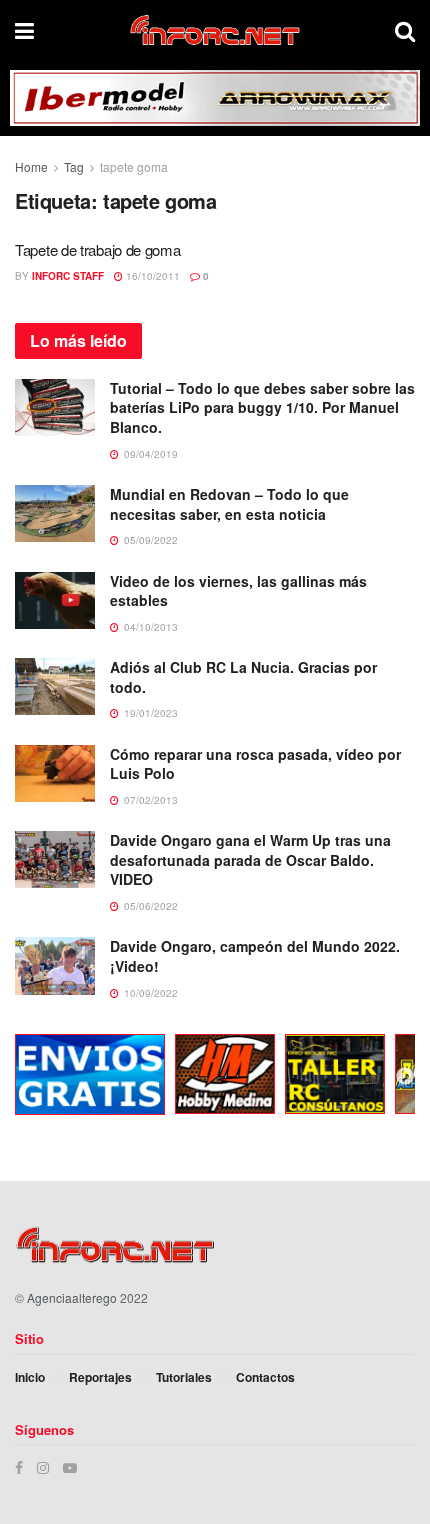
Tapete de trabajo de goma (98, 249)
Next (405, 1077)
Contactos (265, 1377)
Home (31, 166)
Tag (74, 166)
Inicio (30, 1377)
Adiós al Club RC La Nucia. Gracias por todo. (243, 677)
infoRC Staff (68, 276)
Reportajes (100, 1377)
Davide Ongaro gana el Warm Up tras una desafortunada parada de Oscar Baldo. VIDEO (250, 859)
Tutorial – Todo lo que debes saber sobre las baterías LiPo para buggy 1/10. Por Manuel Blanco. (262, 407)
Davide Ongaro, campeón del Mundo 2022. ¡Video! (255, 956)
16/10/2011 (151, 276)
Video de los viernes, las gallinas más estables (238, 591)
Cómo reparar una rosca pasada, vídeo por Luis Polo (255, 764)
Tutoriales (184, 1377)
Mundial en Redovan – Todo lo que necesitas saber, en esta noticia (229, 504)
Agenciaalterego (72, 1297)
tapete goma (134, 166)
